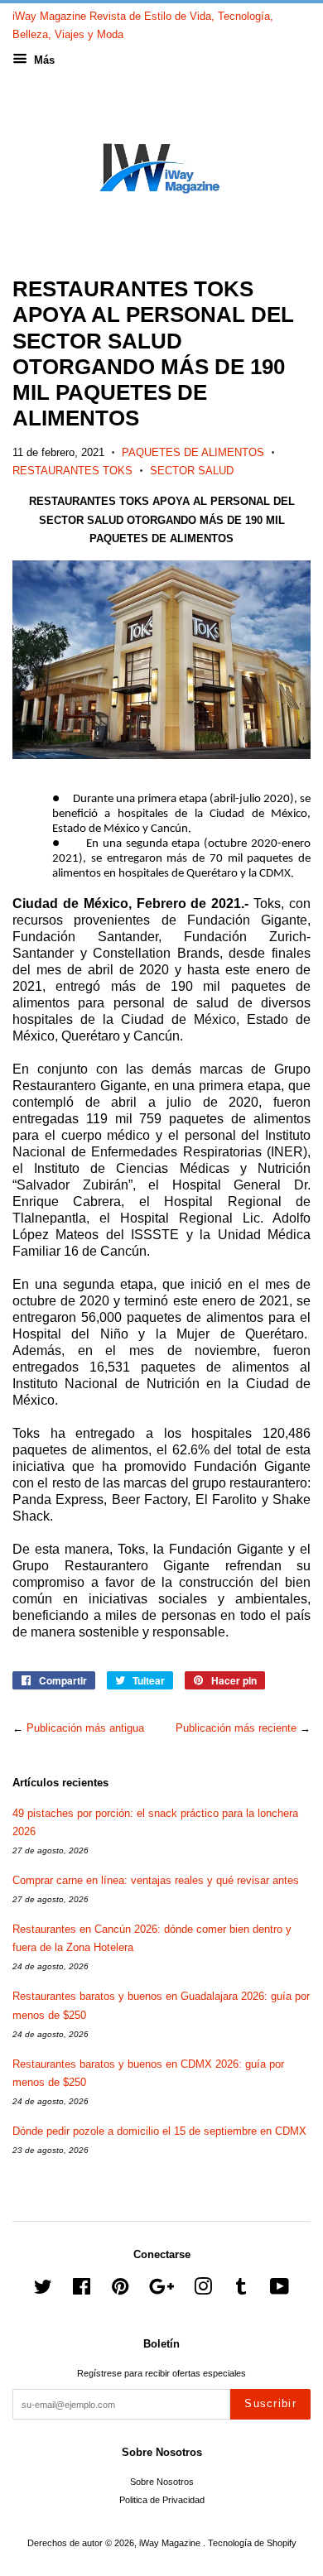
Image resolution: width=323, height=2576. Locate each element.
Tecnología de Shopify (252, 2543)
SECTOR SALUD (192, 471)
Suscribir (270, 2403)
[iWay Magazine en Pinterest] (120, 2290)
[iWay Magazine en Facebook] (82, 2290)
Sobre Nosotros (162, 2482)
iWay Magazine (171, 2543)
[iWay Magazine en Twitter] (43, 2290)
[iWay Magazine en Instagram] (203, 2290)
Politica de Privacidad (162, 2500)
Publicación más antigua (85, 1728)
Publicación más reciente (236, 1728)
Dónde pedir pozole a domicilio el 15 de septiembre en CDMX (159, 2131)
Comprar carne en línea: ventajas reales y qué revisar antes (156, 1880)
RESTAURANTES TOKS (72, 471)
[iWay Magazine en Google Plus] (161, 2290)
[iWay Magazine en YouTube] (280, 2290)
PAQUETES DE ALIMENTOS (193, 452)
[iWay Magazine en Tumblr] (241, 2290)
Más (43, 60)
